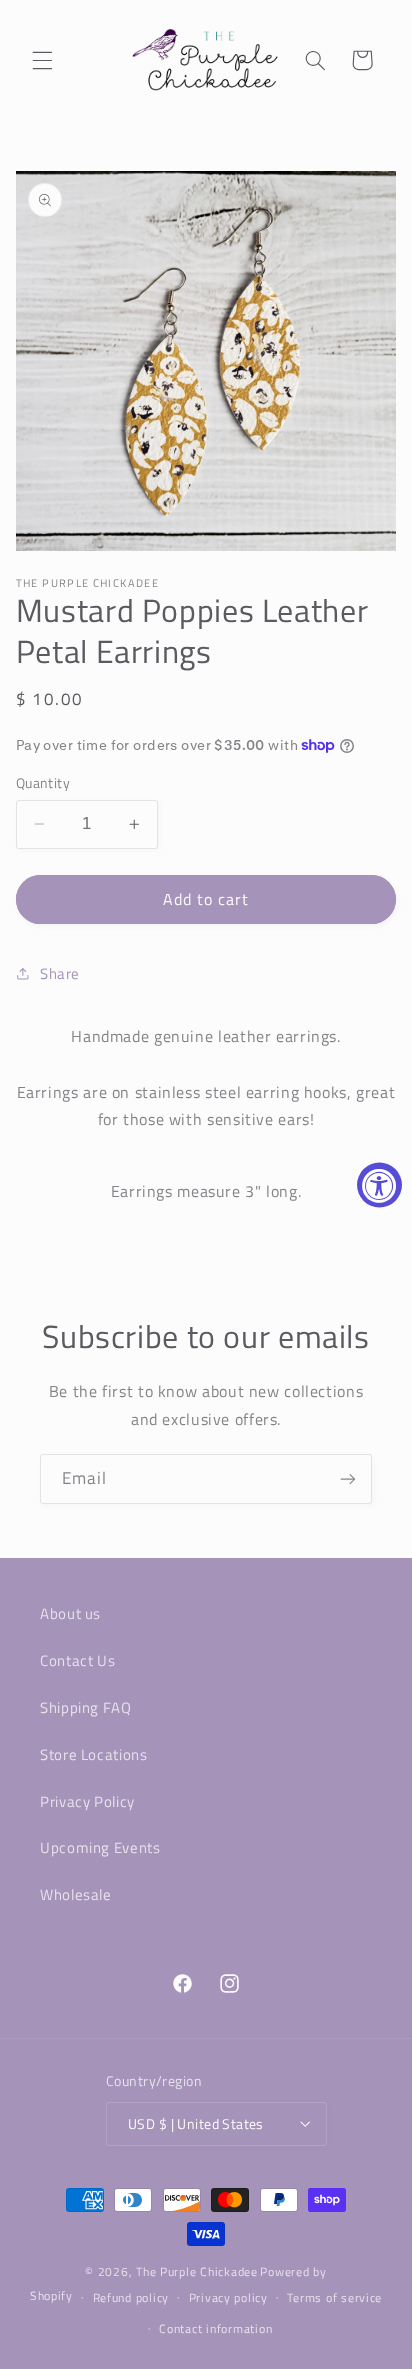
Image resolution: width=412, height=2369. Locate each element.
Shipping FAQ (86, 1707)
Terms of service (334, 2297)
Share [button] (60, 973)
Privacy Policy (87, 1801)
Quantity (43, 783)
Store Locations (93, 1754)
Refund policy (131, 2297)
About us (70, 1613)
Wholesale (76, 1894)
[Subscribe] (348, 1478)
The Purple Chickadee (197, 2271)
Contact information (215, 2328)
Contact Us (77, 1660)
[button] (42, 60)
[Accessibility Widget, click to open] (379, 1184)
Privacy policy (228, 2297)
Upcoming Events (100, 1847)
